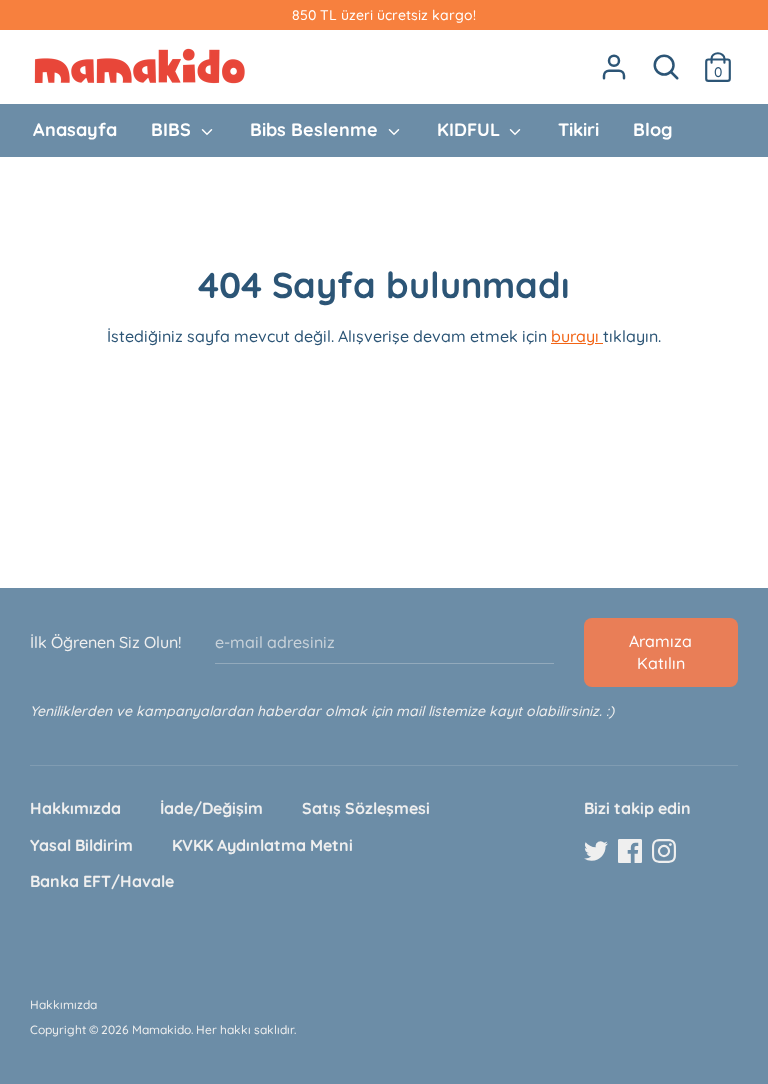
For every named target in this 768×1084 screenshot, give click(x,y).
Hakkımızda (75, 808)
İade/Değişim (211, 808)
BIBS (173, 129)
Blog (652, 129)
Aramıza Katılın (660, 652)
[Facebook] (632, 852)
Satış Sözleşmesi (366, 808)
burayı (577, 336)
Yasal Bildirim (81, 845)
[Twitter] (598, 852)
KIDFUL (471, 129)
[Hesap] (614, 59)
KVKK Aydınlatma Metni (262, 845)
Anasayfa (75, 129)
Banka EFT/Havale (102, 881)
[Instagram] (666, 852)
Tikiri (578, 129)
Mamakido (161, 1029)
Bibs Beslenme (316, 129)
